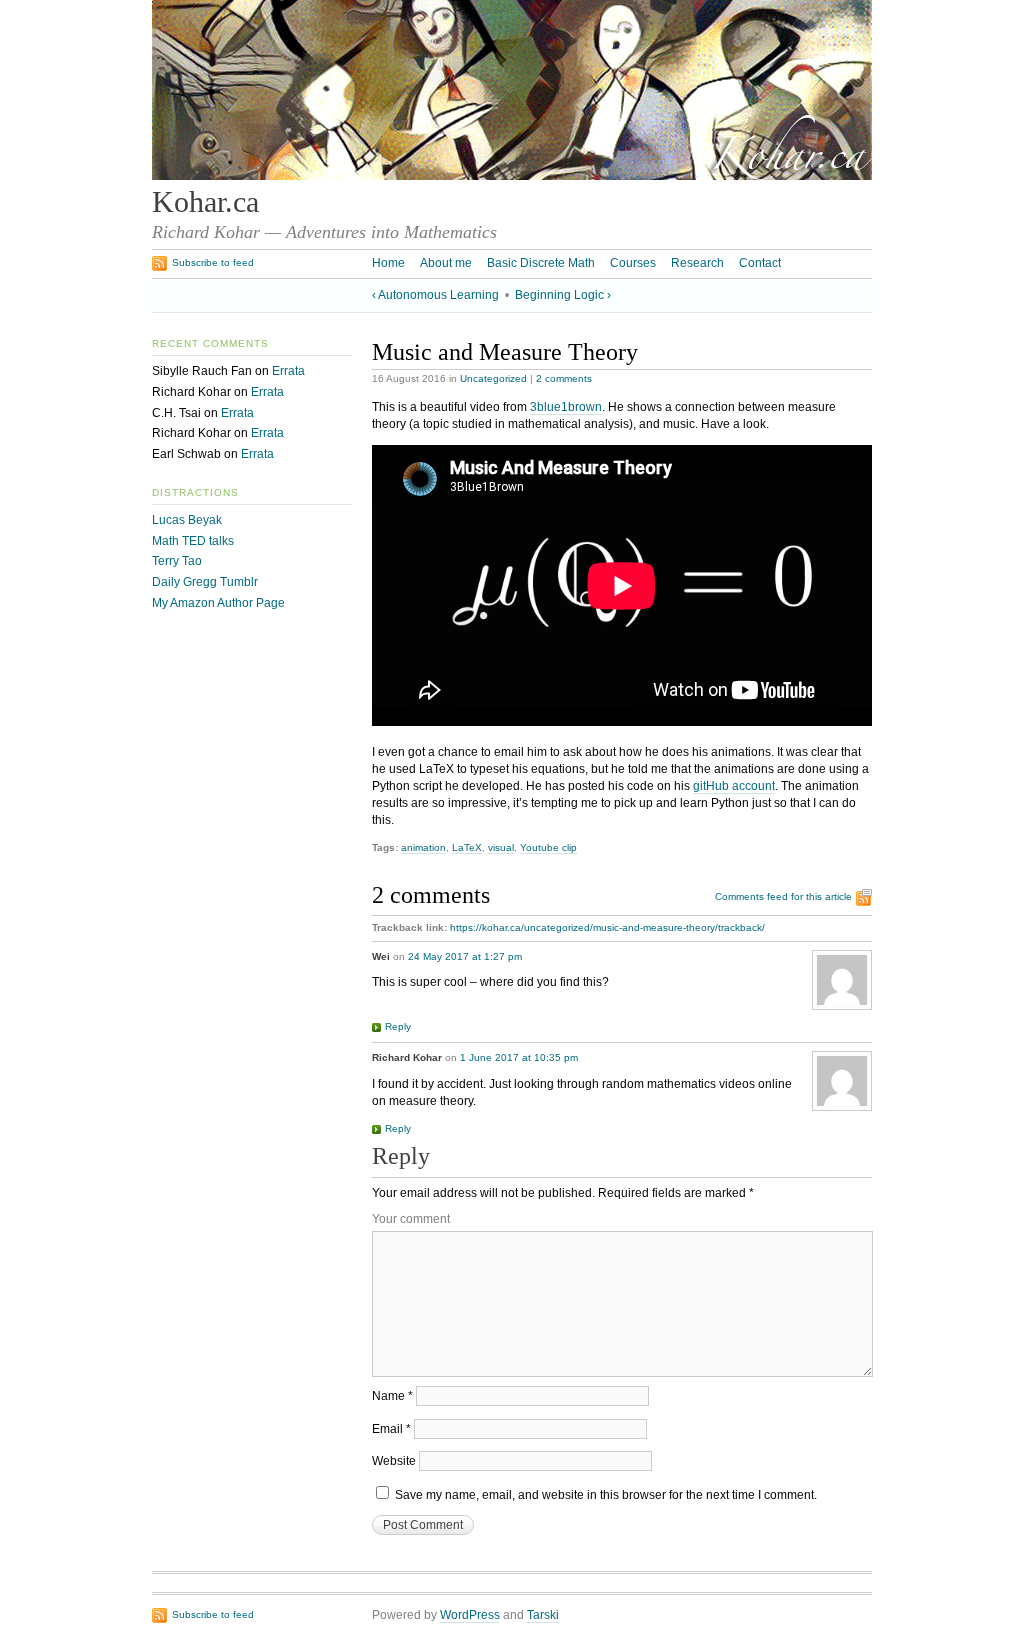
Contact (760, 263)
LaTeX (467, 847)
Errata (288, 371)
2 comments (564, 378)
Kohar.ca (205, 202)
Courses (633, 263)
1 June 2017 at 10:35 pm (519, 1057)
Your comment (411, 1219)
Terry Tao (177, 561)
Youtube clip (548, 847)
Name (392, 1396)
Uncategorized (493, 378)
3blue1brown (566, 407)
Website (394, 1461)
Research (697, 263)
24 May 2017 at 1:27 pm (465, 956)
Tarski (543, 1615)
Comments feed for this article (783, 896)
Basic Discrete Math (541, 263)
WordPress (470, 1615)
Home (388, 263)
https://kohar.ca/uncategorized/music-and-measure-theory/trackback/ (607, 927)
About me (446, 263)
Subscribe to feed (213, 262)
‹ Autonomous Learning (435, 295)
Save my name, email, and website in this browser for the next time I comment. (606, 1495)
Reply (398, 1026)
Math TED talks (193, 541)
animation (423, 847)
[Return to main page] (512, 176)
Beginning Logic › (563, 295)
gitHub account (734, 786)
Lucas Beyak (187, 520)
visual (501, 847)
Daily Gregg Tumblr (205, 582)
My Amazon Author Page (218, 603)
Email (391, 1429)
